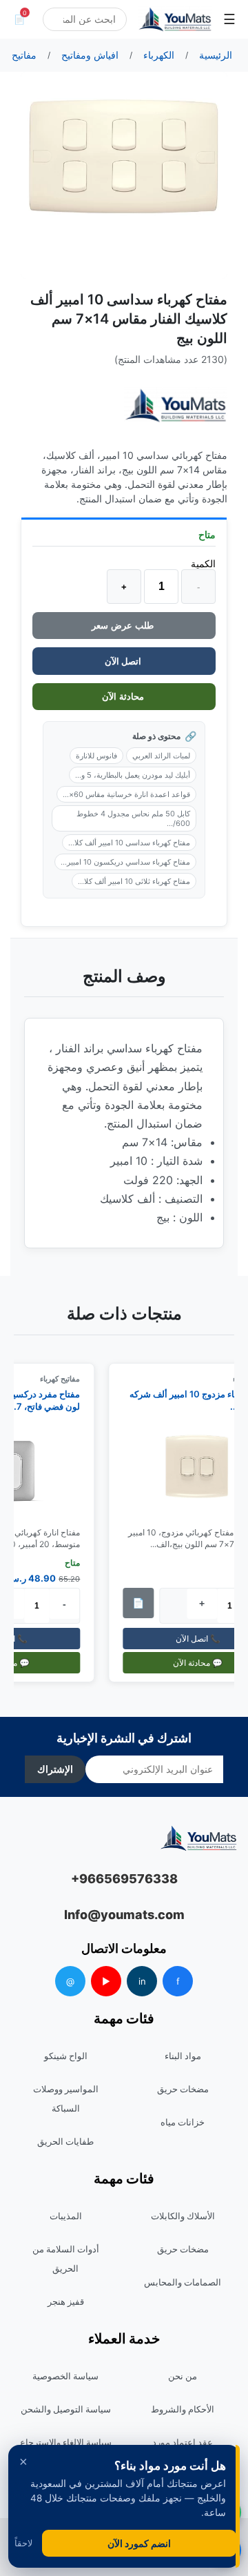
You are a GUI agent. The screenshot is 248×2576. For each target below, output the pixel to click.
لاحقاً (23, 2543)
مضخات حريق (183, 2089)
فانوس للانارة (96, 756)
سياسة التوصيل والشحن (66, 2409)
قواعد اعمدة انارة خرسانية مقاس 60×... (126, 794)
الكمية (203, 563)
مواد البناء (183, 2056)
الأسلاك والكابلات (183, 2216)
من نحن (183, 2376)
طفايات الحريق (65, 2141)
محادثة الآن (124, 697)
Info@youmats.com (124, 1915)
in (142, 1981)
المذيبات (66, 2216)
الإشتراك (55, 1769)
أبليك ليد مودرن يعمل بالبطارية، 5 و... (133, 775)
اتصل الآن (124, 661)
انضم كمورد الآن (139, 2543)
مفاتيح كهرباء (64, 1379)
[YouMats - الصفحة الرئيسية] (176, 405)
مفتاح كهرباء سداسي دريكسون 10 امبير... (125, 862)
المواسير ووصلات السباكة (66, 2098)
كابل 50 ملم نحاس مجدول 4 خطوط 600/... (133, 818)
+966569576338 (124, 1879)
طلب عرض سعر (124, 626)
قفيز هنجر (66, 2301)
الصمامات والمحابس (183, 2282)
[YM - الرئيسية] (175, 19)
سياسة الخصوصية (65, 2376)
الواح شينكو (66, 2056)
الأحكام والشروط (183, 2409)
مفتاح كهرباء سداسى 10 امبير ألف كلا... (129, 843)
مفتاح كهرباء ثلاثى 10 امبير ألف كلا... (134, 881)
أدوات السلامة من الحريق (66, 2259)
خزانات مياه (183, 2122)
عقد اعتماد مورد (183, 2442)
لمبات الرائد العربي (161, 756)
